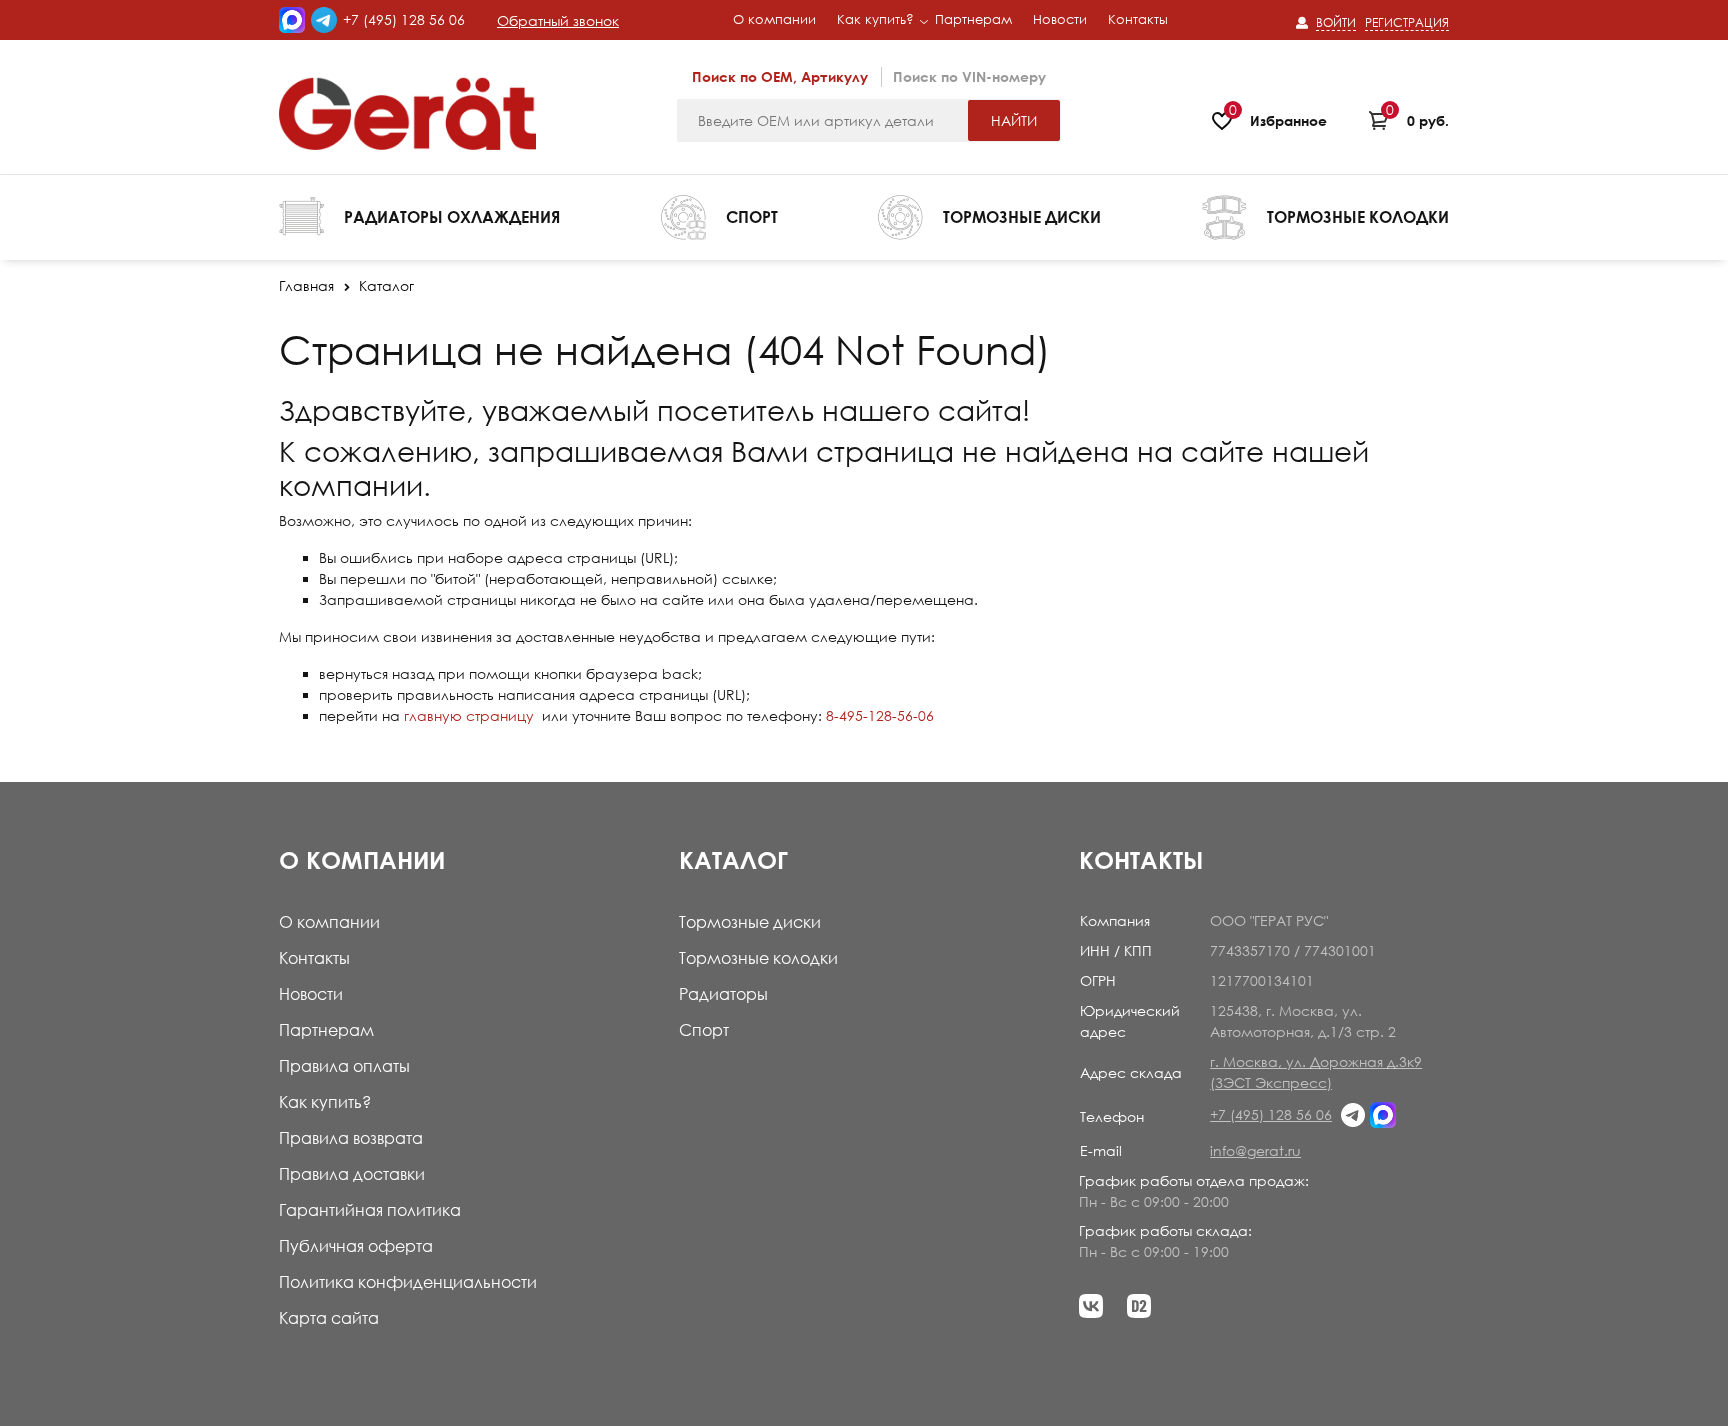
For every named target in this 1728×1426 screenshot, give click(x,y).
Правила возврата (351, 1138)
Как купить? (325, 1102)
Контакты (314, 958)
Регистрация (1407, 22)
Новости (311, 994)
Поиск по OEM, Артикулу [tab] (780, 76)
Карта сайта (329, 1318)
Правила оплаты (344, 1066)
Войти (1336, 22)
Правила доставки (352, 1174)
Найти (1014, 120)
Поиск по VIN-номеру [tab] (969, 76)
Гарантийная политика (370, 1210)
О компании (329, 922)
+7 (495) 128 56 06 (404, 19)
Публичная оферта (356, 1246)
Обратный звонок (558, 20)
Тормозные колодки (758, 958)
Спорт (704, 1030)
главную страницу (469, 715)
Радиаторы (723, 994)
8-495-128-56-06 (880, 715)
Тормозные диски (750, 922)
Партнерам (326, 1030)
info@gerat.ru (1255, 1150)
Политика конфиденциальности (408, 1282)
